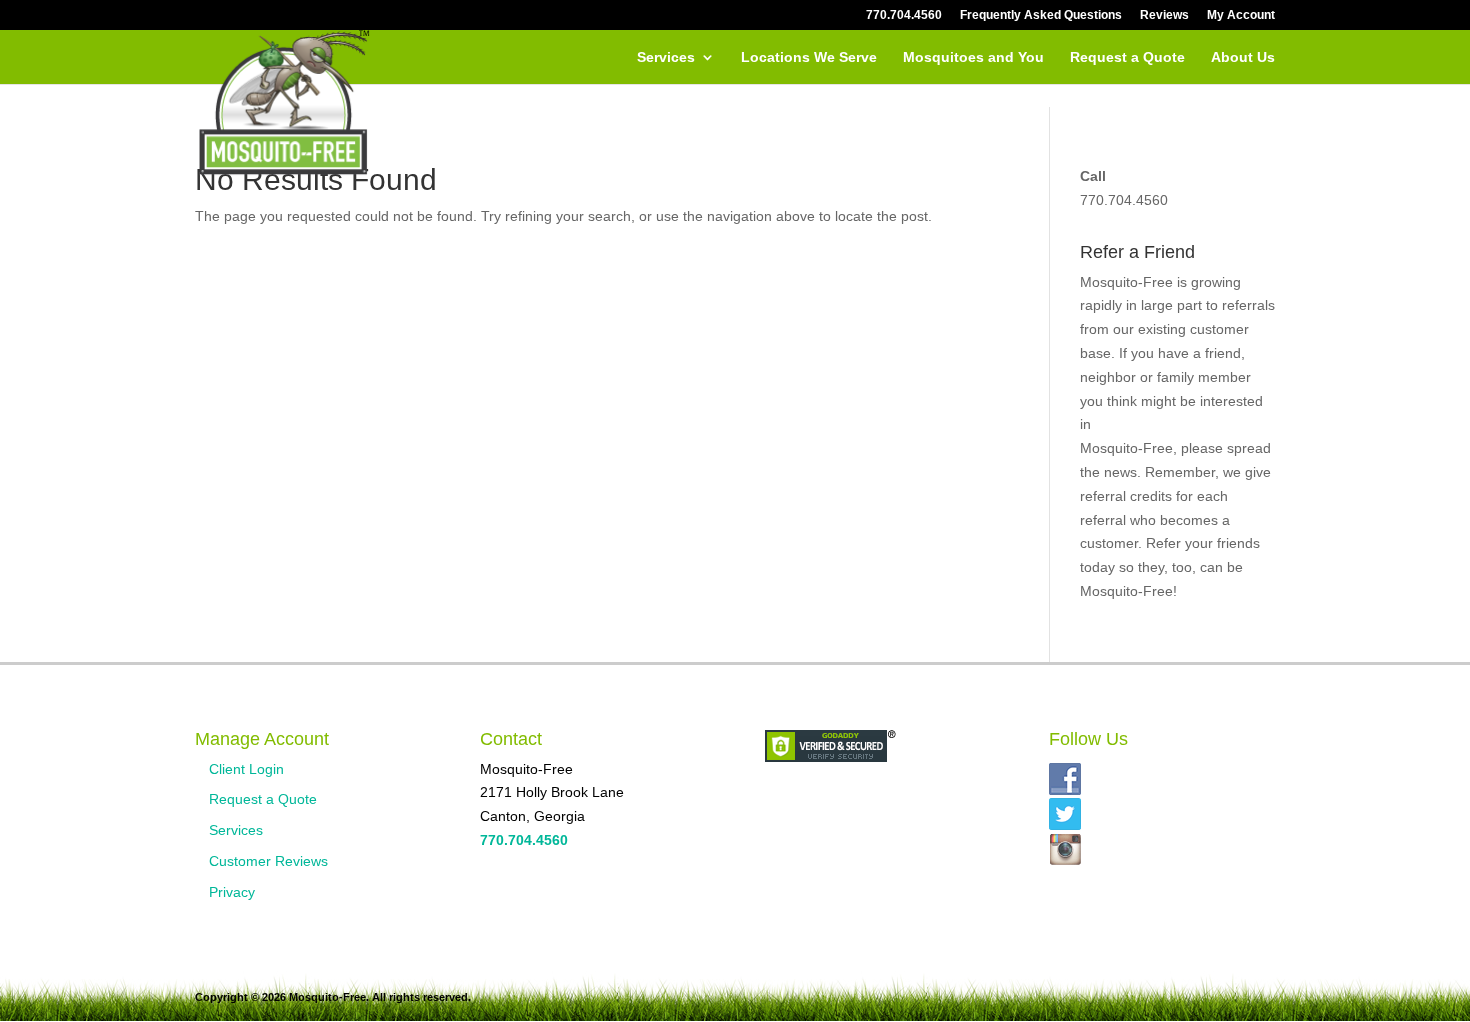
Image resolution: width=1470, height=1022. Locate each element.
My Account (1241, 15)
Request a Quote (1127, 57)
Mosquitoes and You (973, 57)
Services (666, 57)
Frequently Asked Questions (1041, 15)
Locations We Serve (809, 57)
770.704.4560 (904, 15)
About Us (1243, 57)
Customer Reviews (268, 861)
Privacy (232, 892)
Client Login (246, 769)
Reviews (1164, 15)
